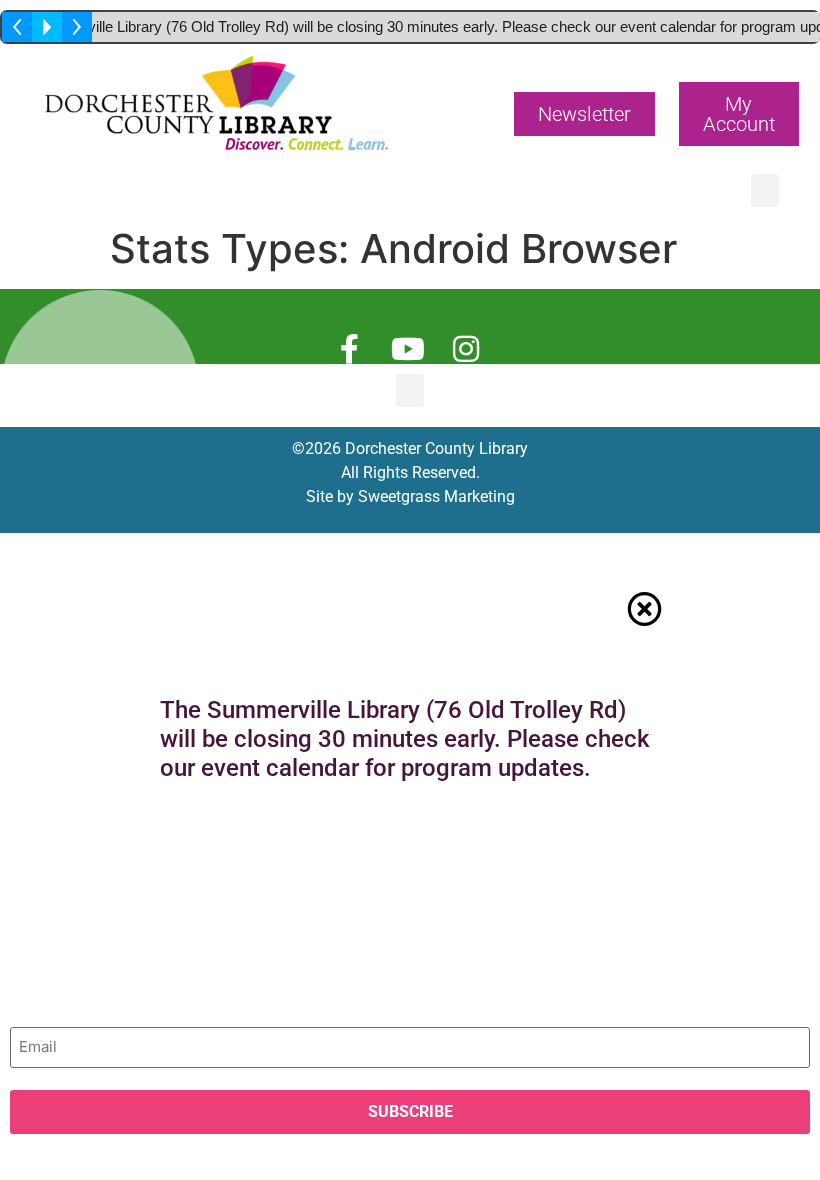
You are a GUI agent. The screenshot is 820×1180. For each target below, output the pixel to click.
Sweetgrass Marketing (436, 496)
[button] (584, 114)
